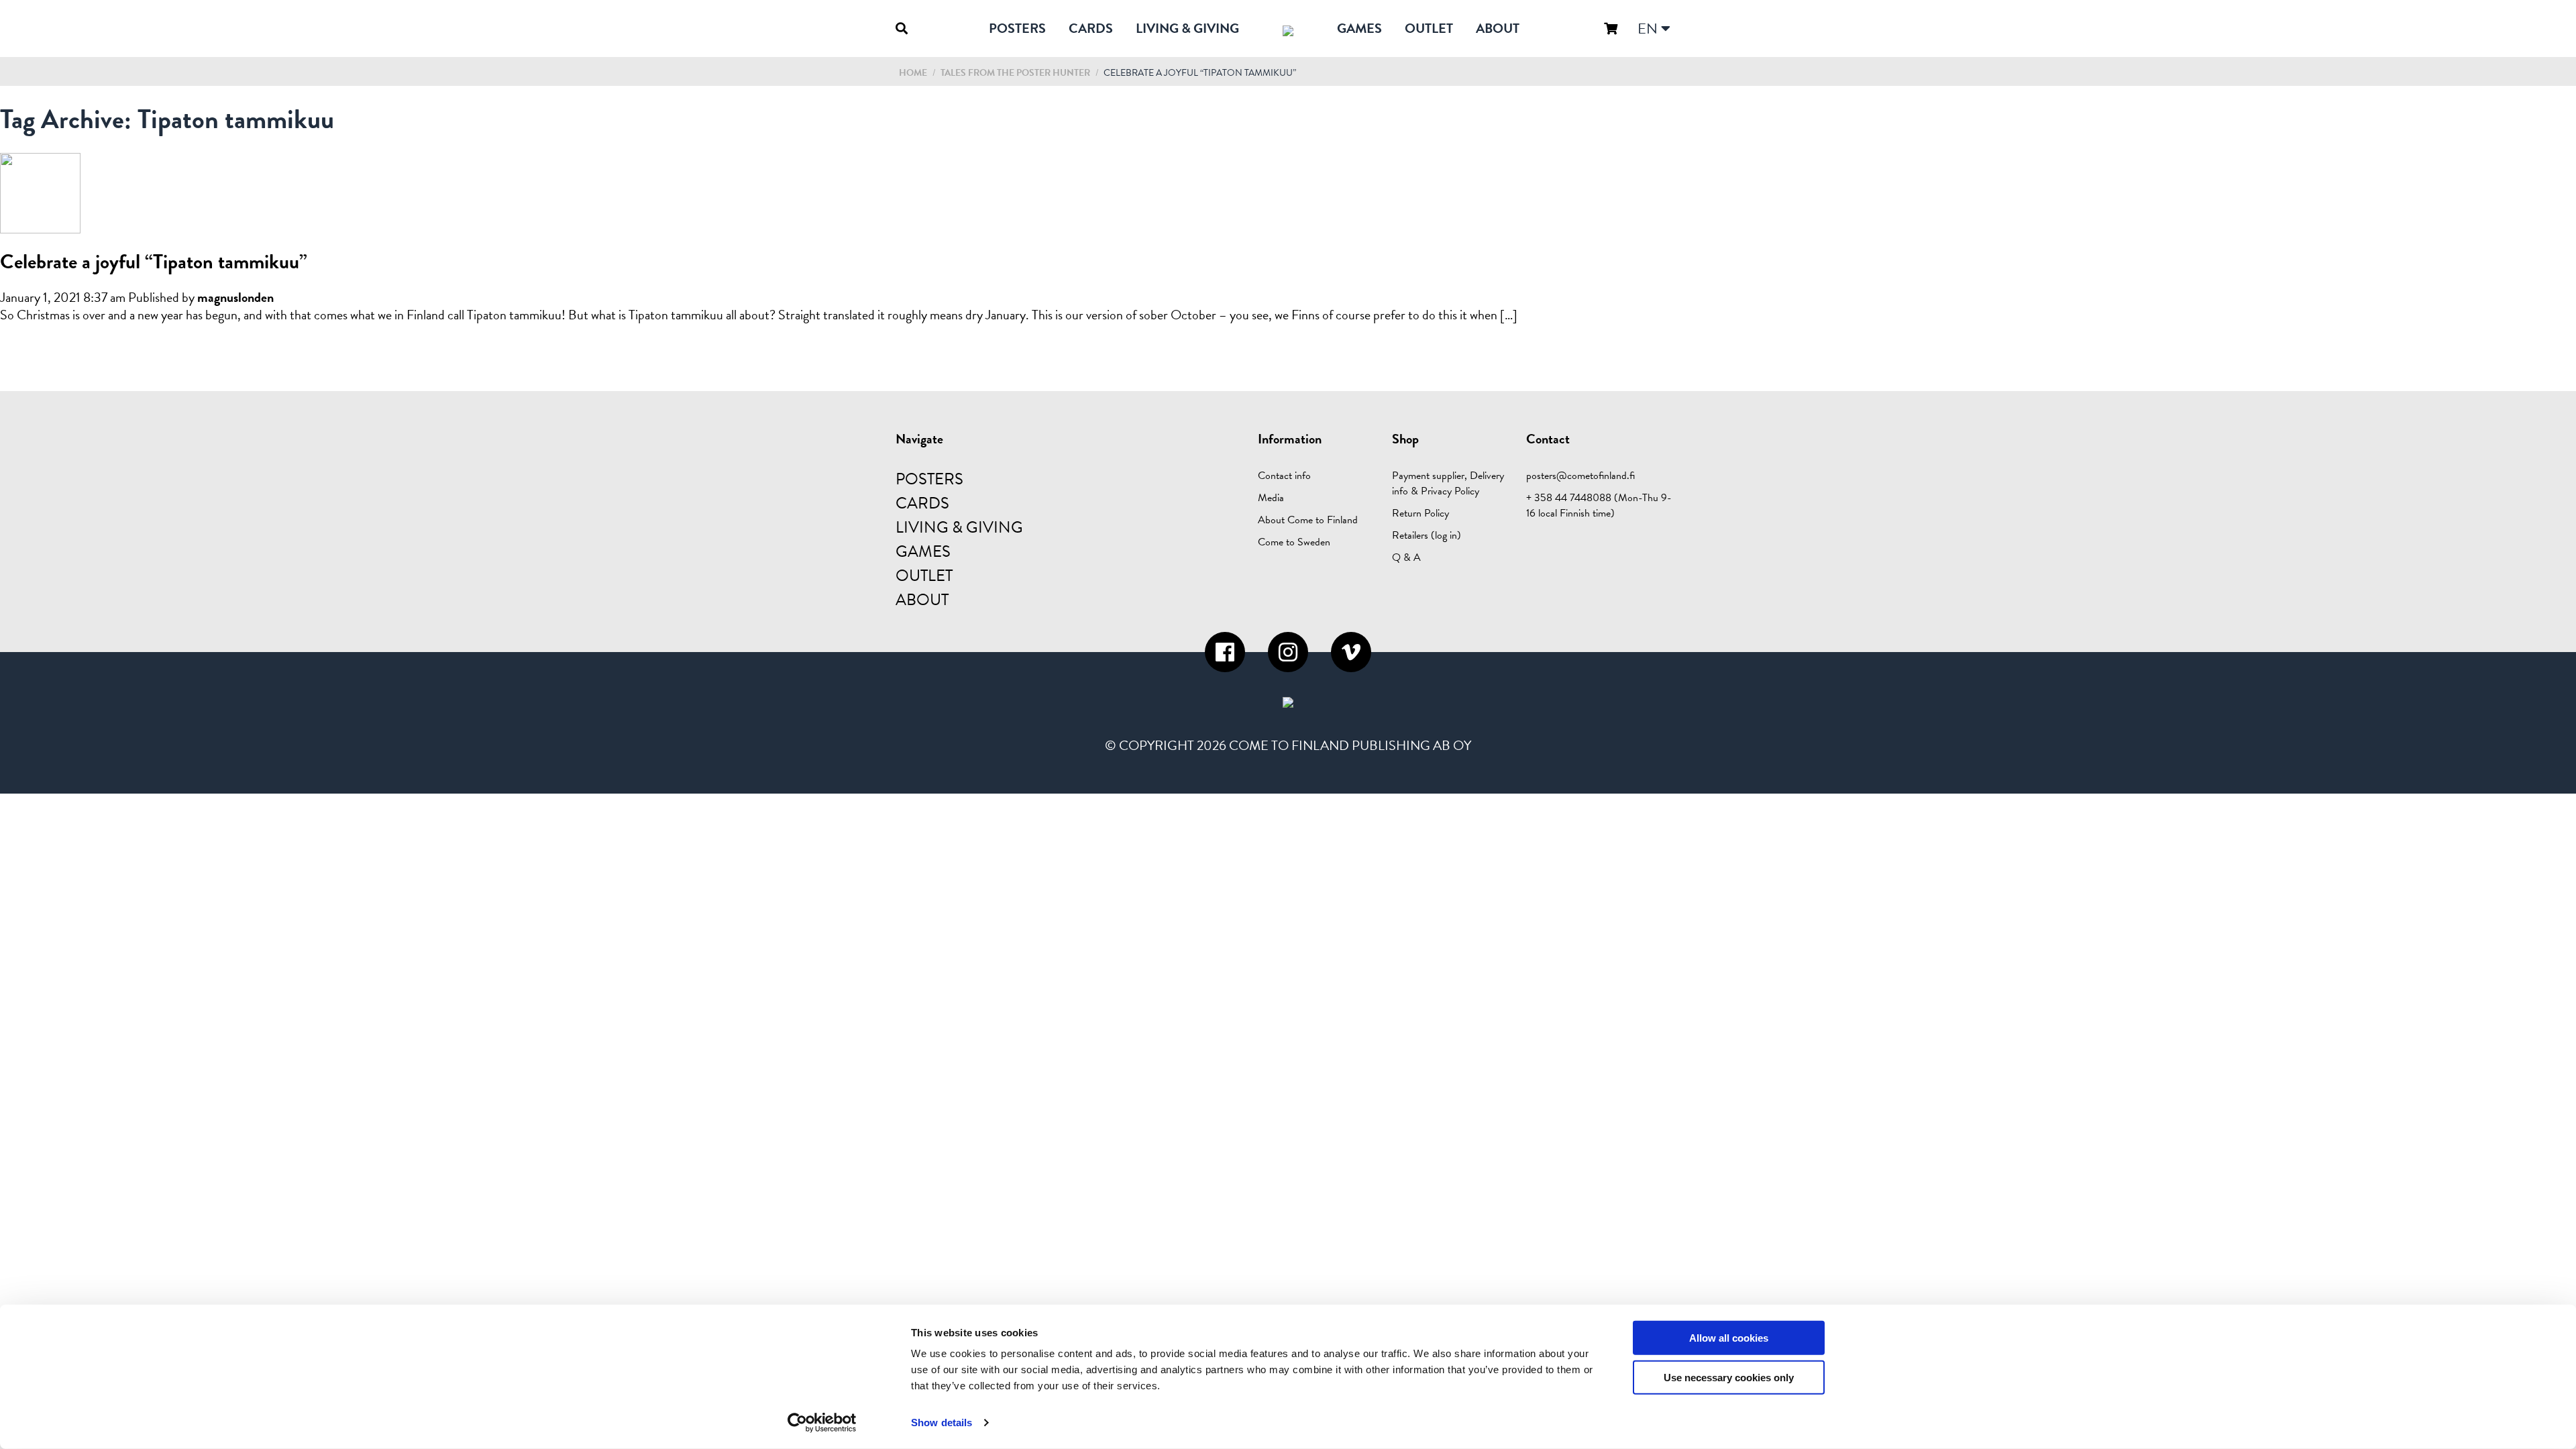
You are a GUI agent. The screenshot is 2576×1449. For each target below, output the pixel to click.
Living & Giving (1187, 28)
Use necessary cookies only (1729, 1378)
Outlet (1429, 28)
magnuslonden (235, 297)
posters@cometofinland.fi (1580, 476)
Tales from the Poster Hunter (1016, 73)
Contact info (1284, 476)
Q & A (1406, 557)
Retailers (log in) (1427, 535)
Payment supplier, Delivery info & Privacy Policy (1448, 483)
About (1498, 28)
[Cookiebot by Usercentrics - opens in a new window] (822, 1423)
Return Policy (1420, 513)
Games (1359, 28)
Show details (942, 1423)
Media (1271, 498)
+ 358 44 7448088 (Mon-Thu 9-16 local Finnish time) (1599, 505)
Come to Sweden (1294, 542)
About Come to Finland (1308, 520)
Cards (1091, 28)
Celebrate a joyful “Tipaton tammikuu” (154, 262)
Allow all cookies (1729, 1338)
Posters (1017, 28)
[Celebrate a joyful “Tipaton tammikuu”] (40, 225)
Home (913, 73)
